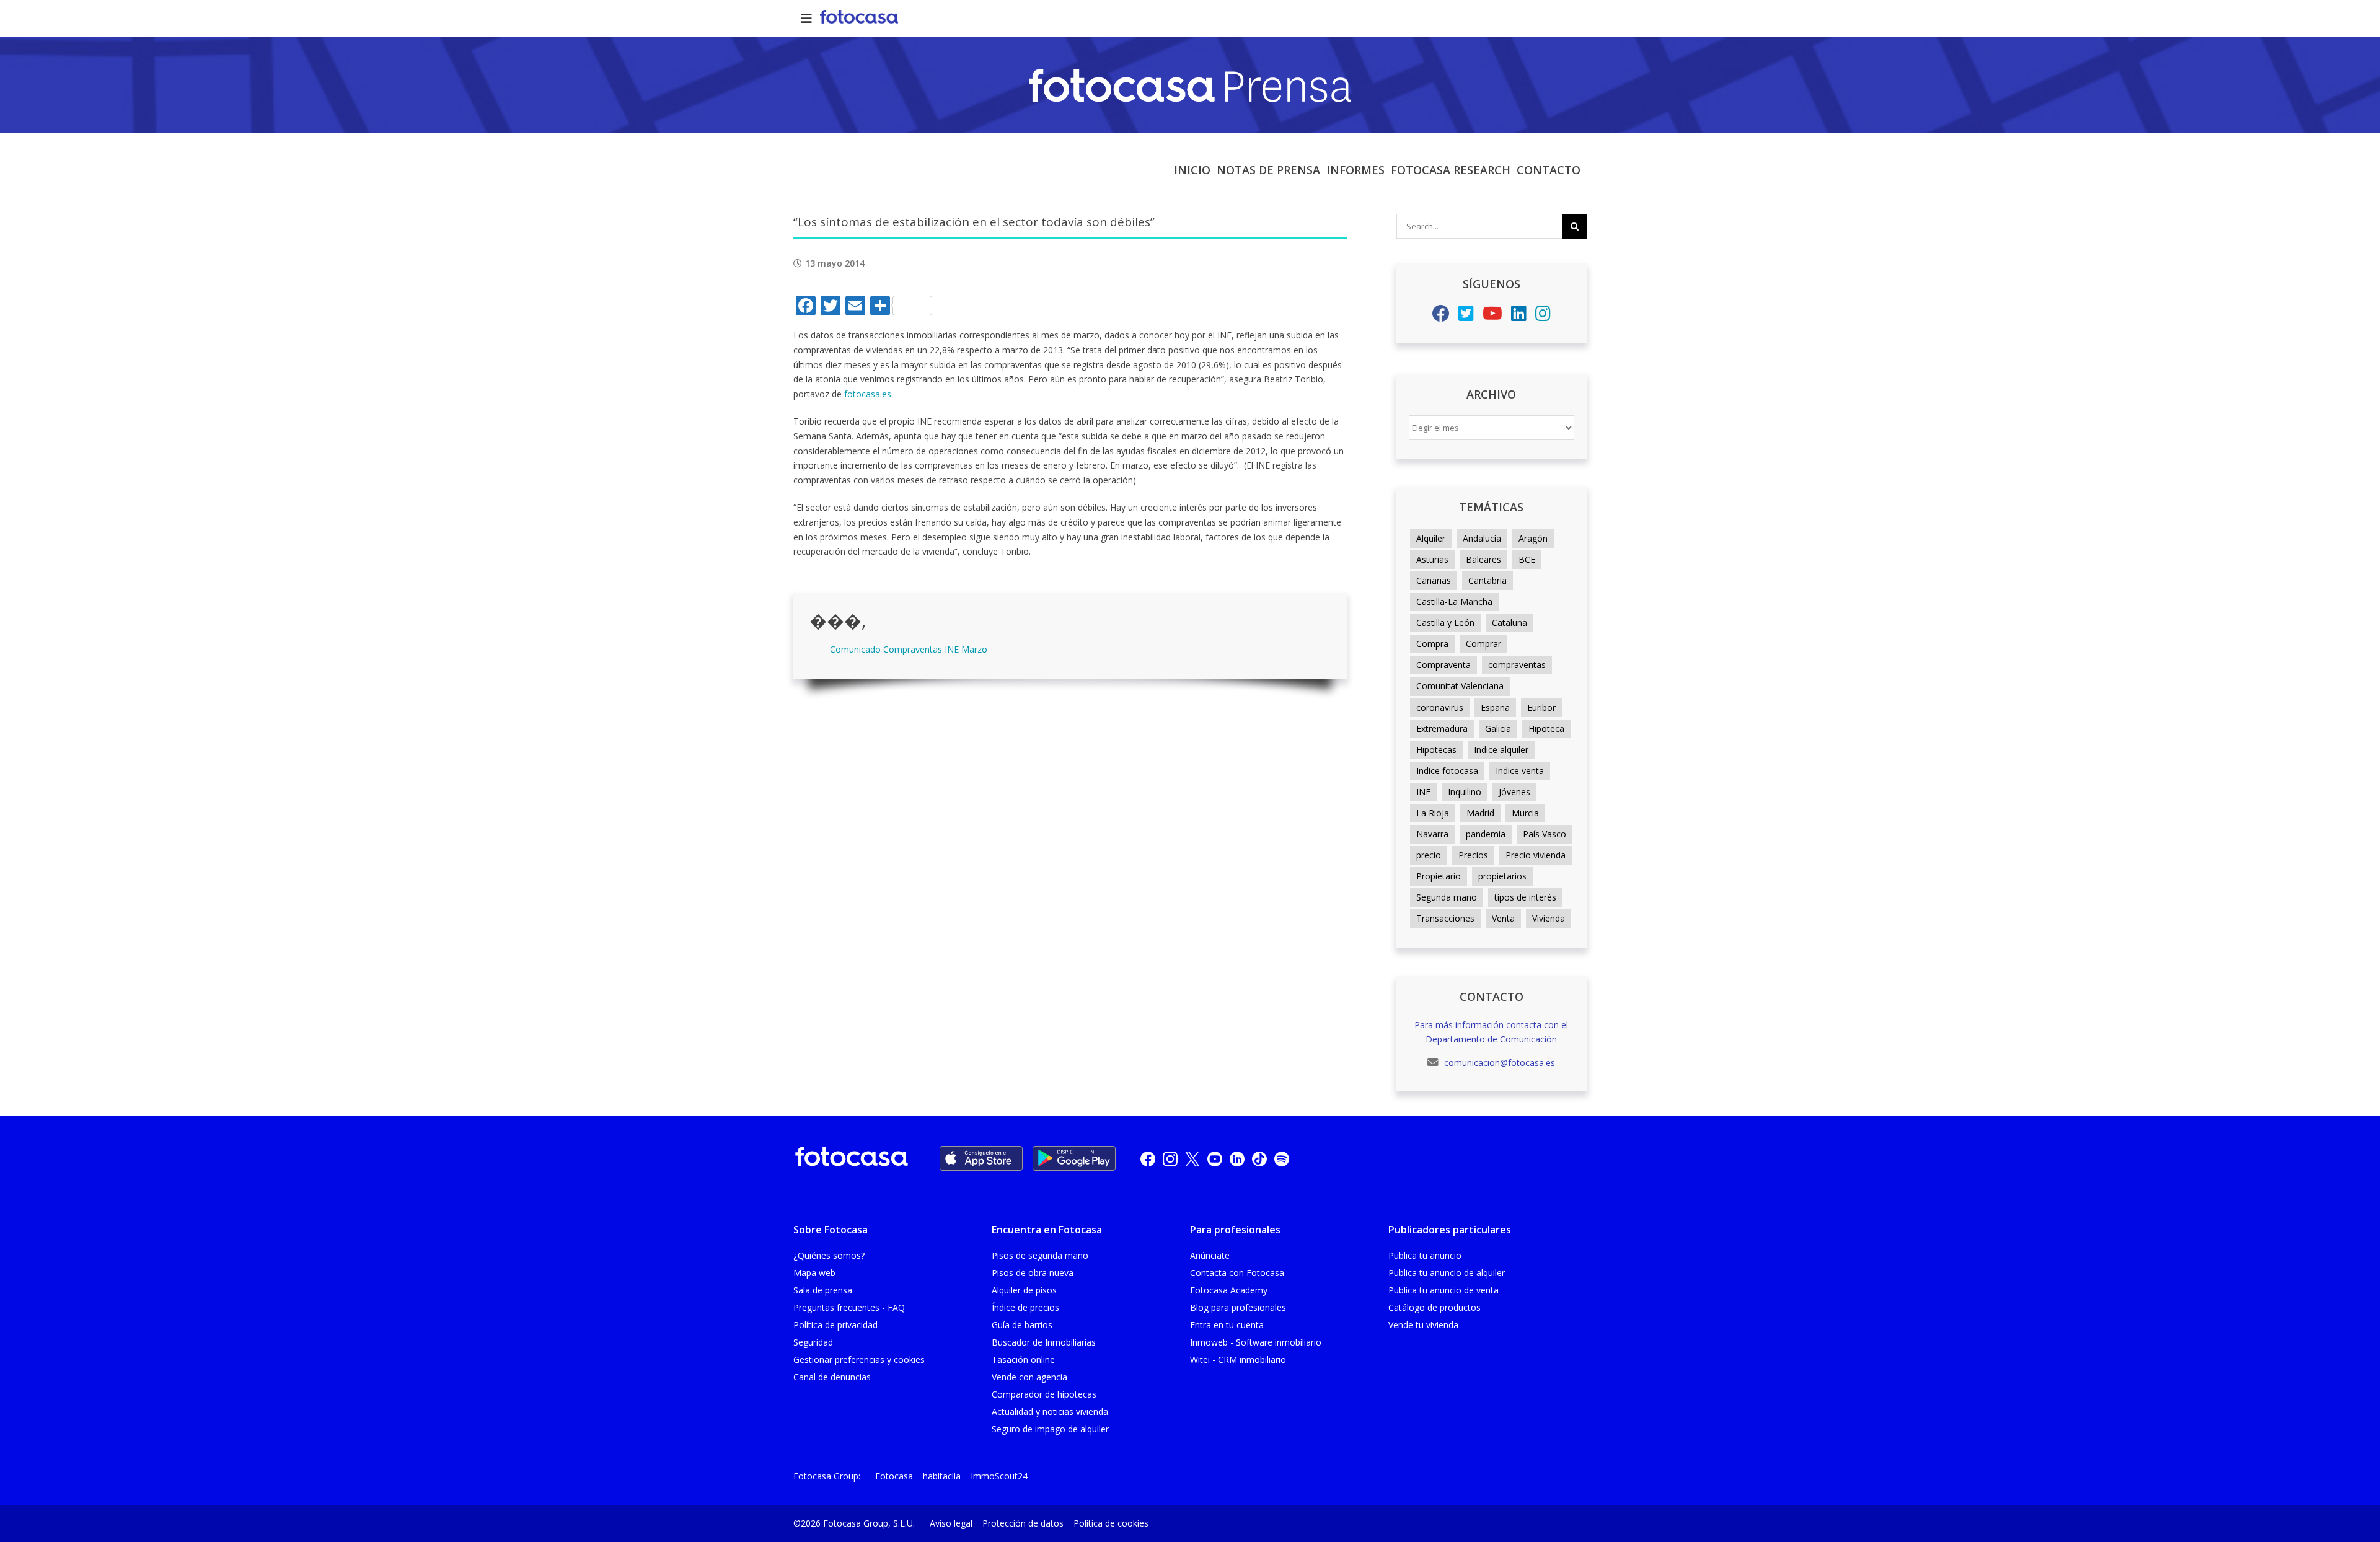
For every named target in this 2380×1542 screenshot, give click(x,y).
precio (1429, 855)
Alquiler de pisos (1024, 1290)
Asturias (1432, 559)
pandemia (1486, 834)
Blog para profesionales (1238, 1307)
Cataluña (1510, 623)
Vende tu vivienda (1423, 1325)
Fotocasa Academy (1229, 1290)
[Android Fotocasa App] (1074, 1158)
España (1495, 707)
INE (1423, 792)
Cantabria (1487, 580)
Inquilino (1465, 792)
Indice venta (1520, 771)
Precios (1473, 855)
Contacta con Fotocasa (1237, 1273)
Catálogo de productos (1435, 1307)
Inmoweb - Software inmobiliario (1256, 1342)
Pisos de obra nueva (1033, 1273)
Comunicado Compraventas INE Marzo (909, 649)
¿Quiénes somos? (829, 1255)
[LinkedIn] (1519, 316)
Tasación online (1023, 1359)
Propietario (1439, 876)
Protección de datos (1023, 1523)
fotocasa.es (868, 394)
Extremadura (1442, 729)
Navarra (1432, 834)
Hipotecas (1436, 750)
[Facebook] (1441, 316)
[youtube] (1215, 1159)
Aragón (1533, 538)
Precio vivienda (1536, 855)
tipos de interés (1525, 897)
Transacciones (1445, 918)
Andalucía (1482, 538)
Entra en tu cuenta (1227, 1325)
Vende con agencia (1029, 1377)
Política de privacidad (835, 1325)
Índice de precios (1025, 1307)
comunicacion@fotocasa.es (1498, 1063)
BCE (1527, 559)
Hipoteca (1546, 729)
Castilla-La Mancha (1454, 601)
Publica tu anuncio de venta (1443, 1290)
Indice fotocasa (1447, 771)
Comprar (1483, 644)
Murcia (1525, 813)
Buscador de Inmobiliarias (1044, 1342)
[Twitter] (1466, 316)
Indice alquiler (1501, 750)
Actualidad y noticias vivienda (1050, 1412)
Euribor (1541, 707)
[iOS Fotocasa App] (981, 1158)
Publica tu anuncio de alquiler (1447, 1273)
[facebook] (1148, 1159)
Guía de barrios (1022, 1325)
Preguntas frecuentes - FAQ (849, 1307)
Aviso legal (951, 1523)
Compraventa (1443, 665)
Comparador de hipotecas (1044, 1394)
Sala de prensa (823, 1290)
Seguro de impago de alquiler (1050, 1429)
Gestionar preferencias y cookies (859, 1359)
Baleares (1483, 559)
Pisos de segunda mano (1040, 1255)
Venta (1503, 918)
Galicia (1498, 729)
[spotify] (1282, 1159)
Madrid (1480, 813)
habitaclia (942, 1476)
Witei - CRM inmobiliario (1238, 1359)
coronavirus (1440, 707)
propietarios (1502, 876)
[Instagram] (1543, 316)
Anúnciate (1210, 1255)
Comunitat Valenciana (1460, 686)
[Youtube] (1492, 316)
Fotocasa (894, 1476)
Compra (1432, 644)
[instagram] (1170, 1159)
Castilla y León (1445, 623)
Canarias (1434, 580)
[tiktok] (1259, 1159)
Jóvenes (1514, 792)
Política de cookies (1111, 1523)
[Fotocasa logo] (852, 1159)
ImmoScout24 (999, 1476)
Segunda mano (1447, 897)
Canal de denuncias (832, 1377)
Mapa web (814, 1273)
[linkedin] (1237, 1159)
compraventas (1517, 665)
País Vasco (1545, 834)
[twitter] (1192, 1159)
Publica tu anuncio (1425, 1255)
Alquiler (1431, 538)
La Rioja (1433, 813)
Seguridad (813, 1342)
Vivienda (1549, 918)
